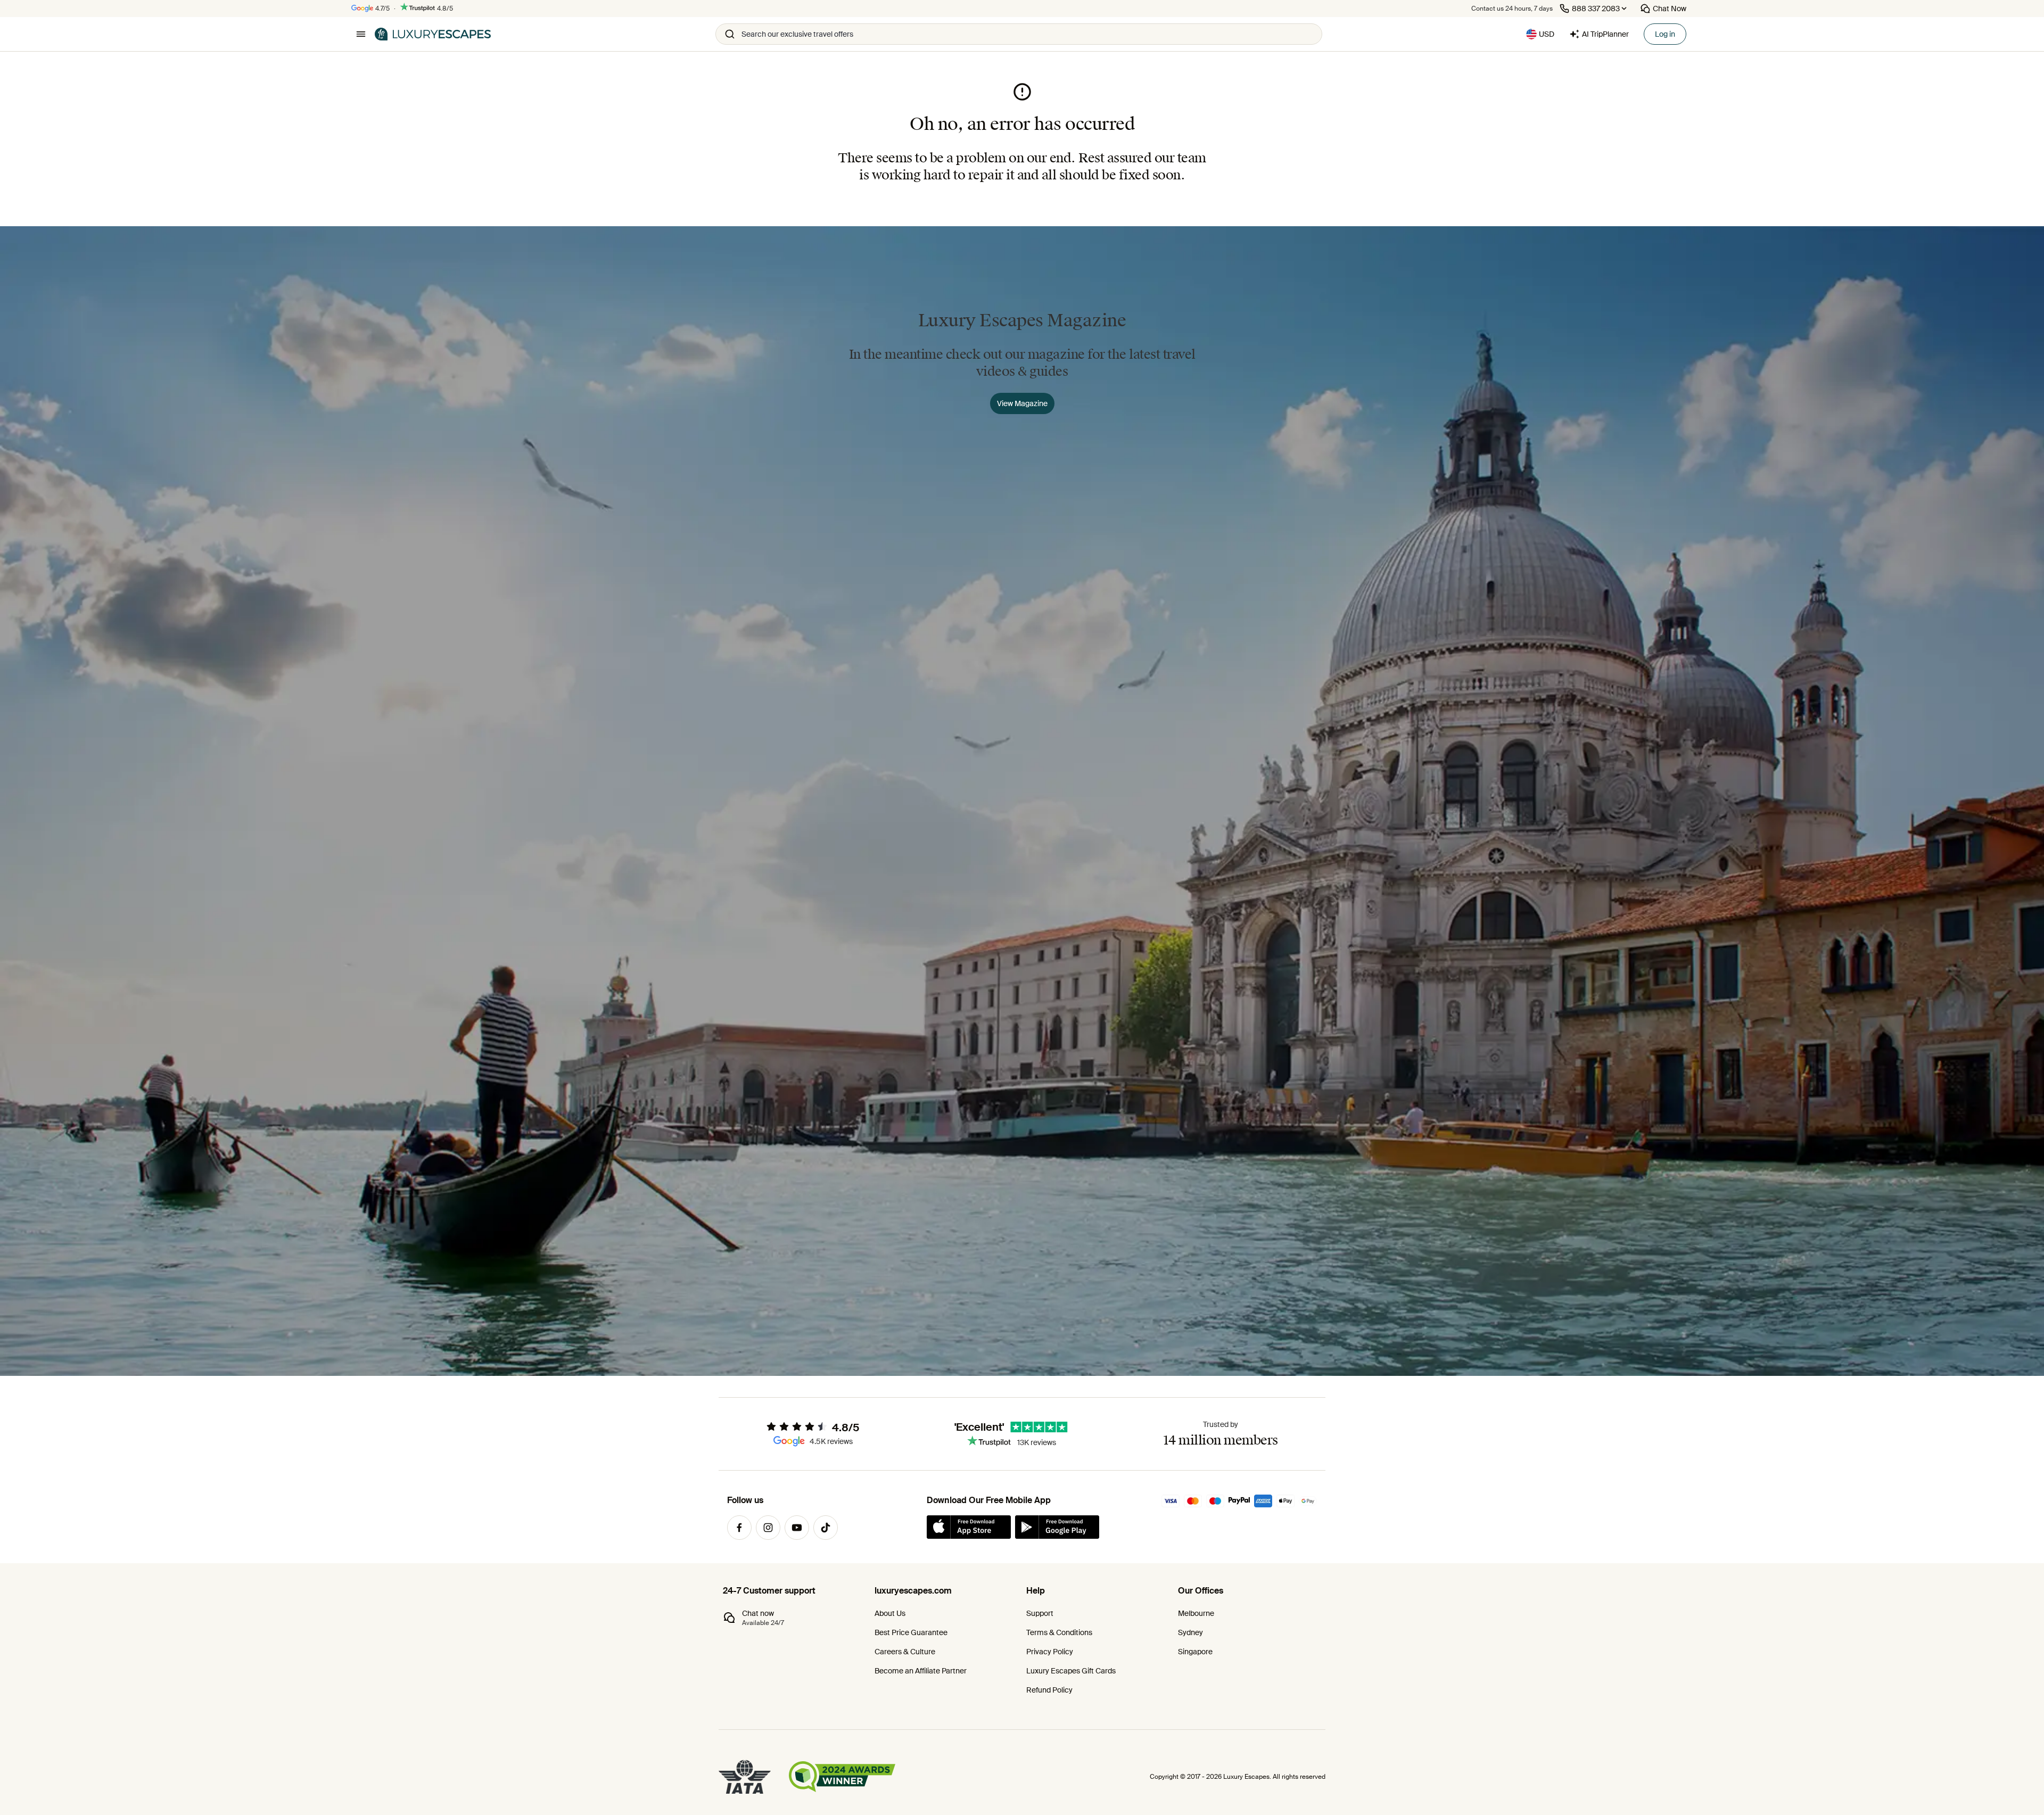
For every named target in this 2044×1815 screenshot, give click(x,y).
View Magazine (1022, 403)
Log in (1665, 34)
